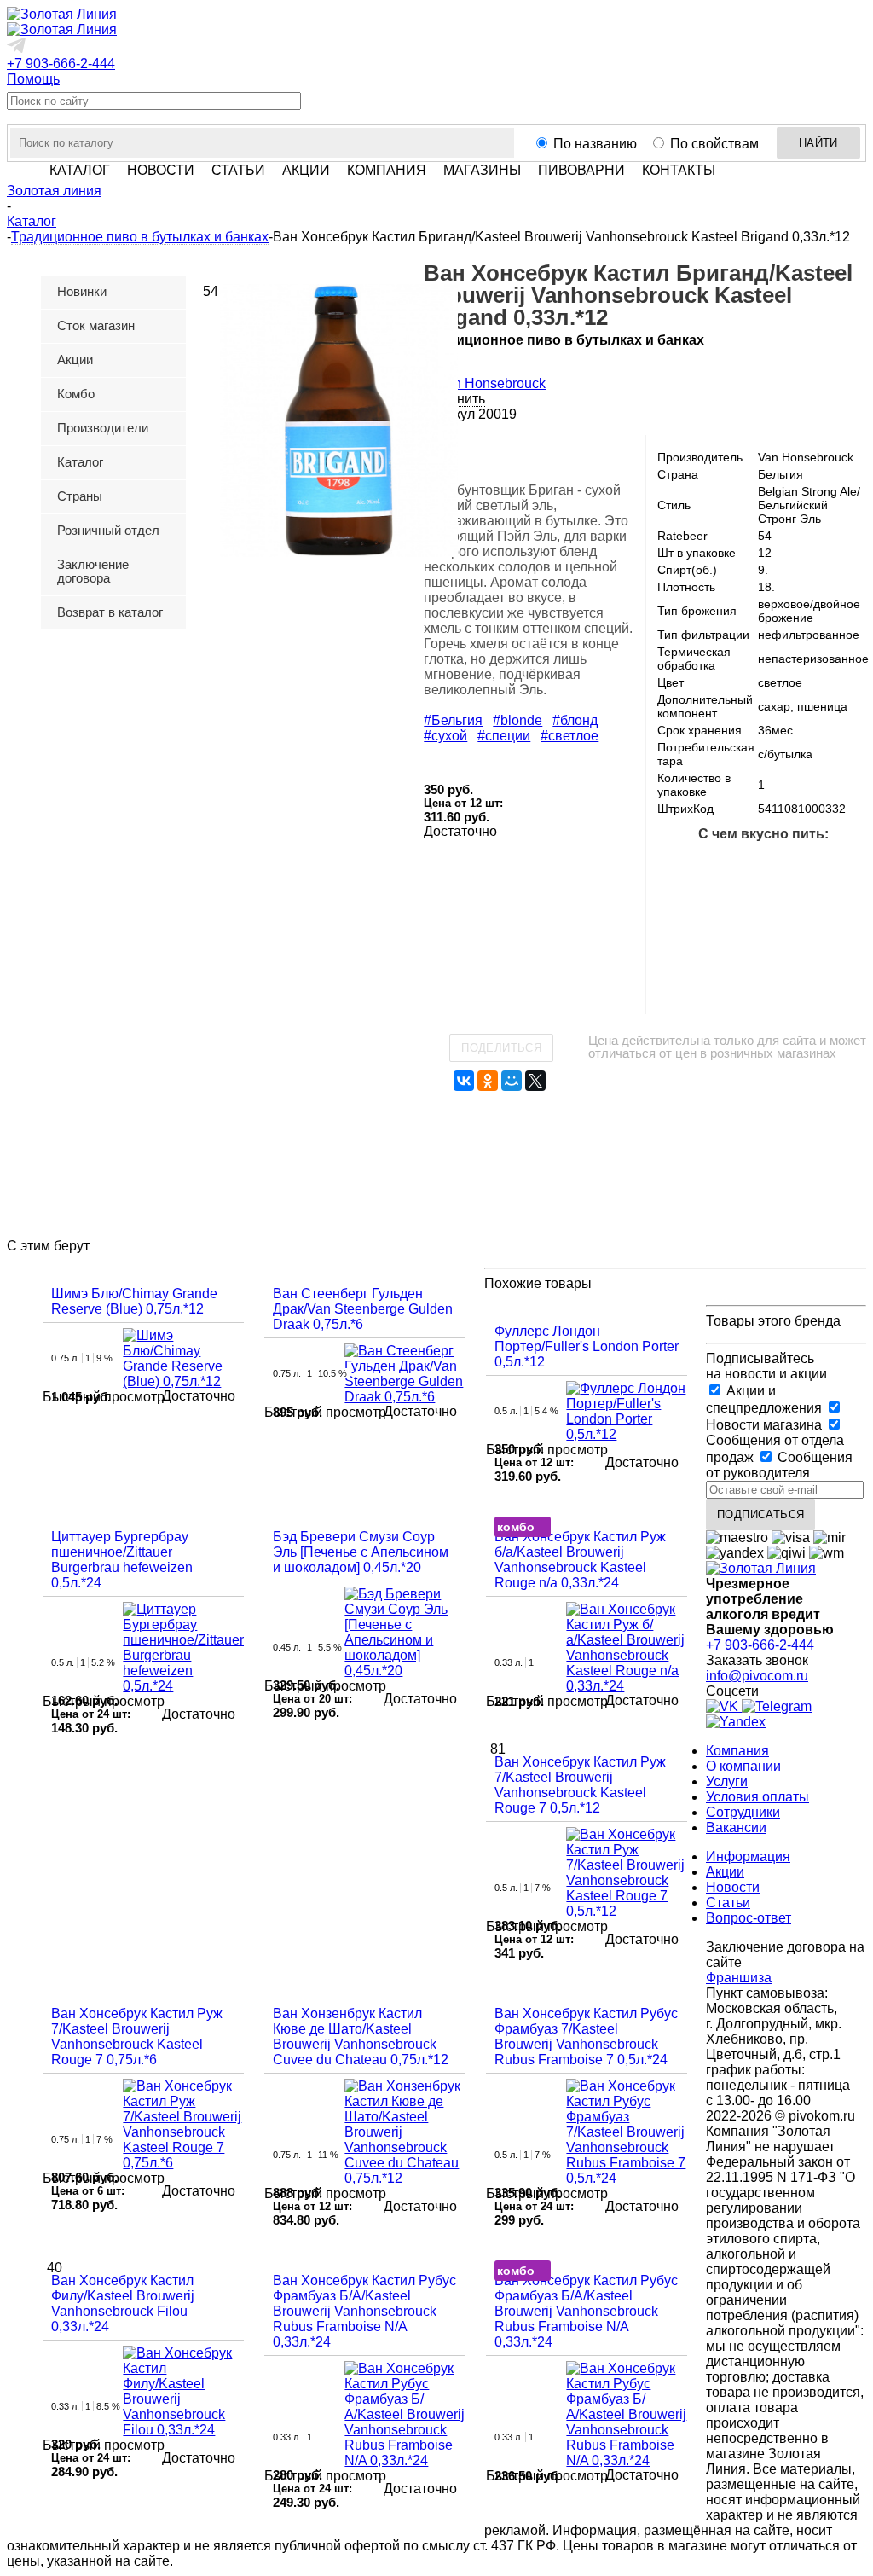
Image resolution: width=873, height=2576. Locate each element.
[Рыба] (736, 867)
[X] (535, 1081)
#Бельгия (453, 720)
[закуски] (708, 977)
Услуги (727, 1781)
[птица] (736, 922)
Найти (818, 143)
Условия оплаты (757, 1797)
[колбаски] (790, 922)
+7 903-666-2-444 (61, 64)
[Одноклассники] (488, 1081)
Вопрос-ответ (749, 1918)
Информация (748, 1857)
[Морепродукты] (681, 867)
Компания (737, 1751)
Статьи (728, 1903)
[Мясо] (845, 867)
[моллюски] (790, 867)
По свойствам (714, 144)
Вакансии (736, 1828)
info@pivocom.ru (757, 1676)
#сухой (445, 736)
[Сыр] (818, 977)
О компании (743, 1766)
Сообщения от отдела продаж (775, 1449)
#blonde (517, 720)
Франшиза (739, 1978)
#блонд (575, 720)
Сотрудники (743, 1812)
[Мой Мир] (512, 1081)
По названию (595, 144)
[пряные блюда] (845, 922)
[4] (496, 459)
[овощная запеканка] (763, 977)
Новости (733, 1887)
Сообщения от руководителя (779, 1465)
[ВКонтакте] (464, 1081)
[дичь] (681, 922)
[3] (476, 459)
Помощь (33, 79)
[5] (517, 459)
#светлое (569, 736)
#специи (504, 736)
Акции (725, 1872)
